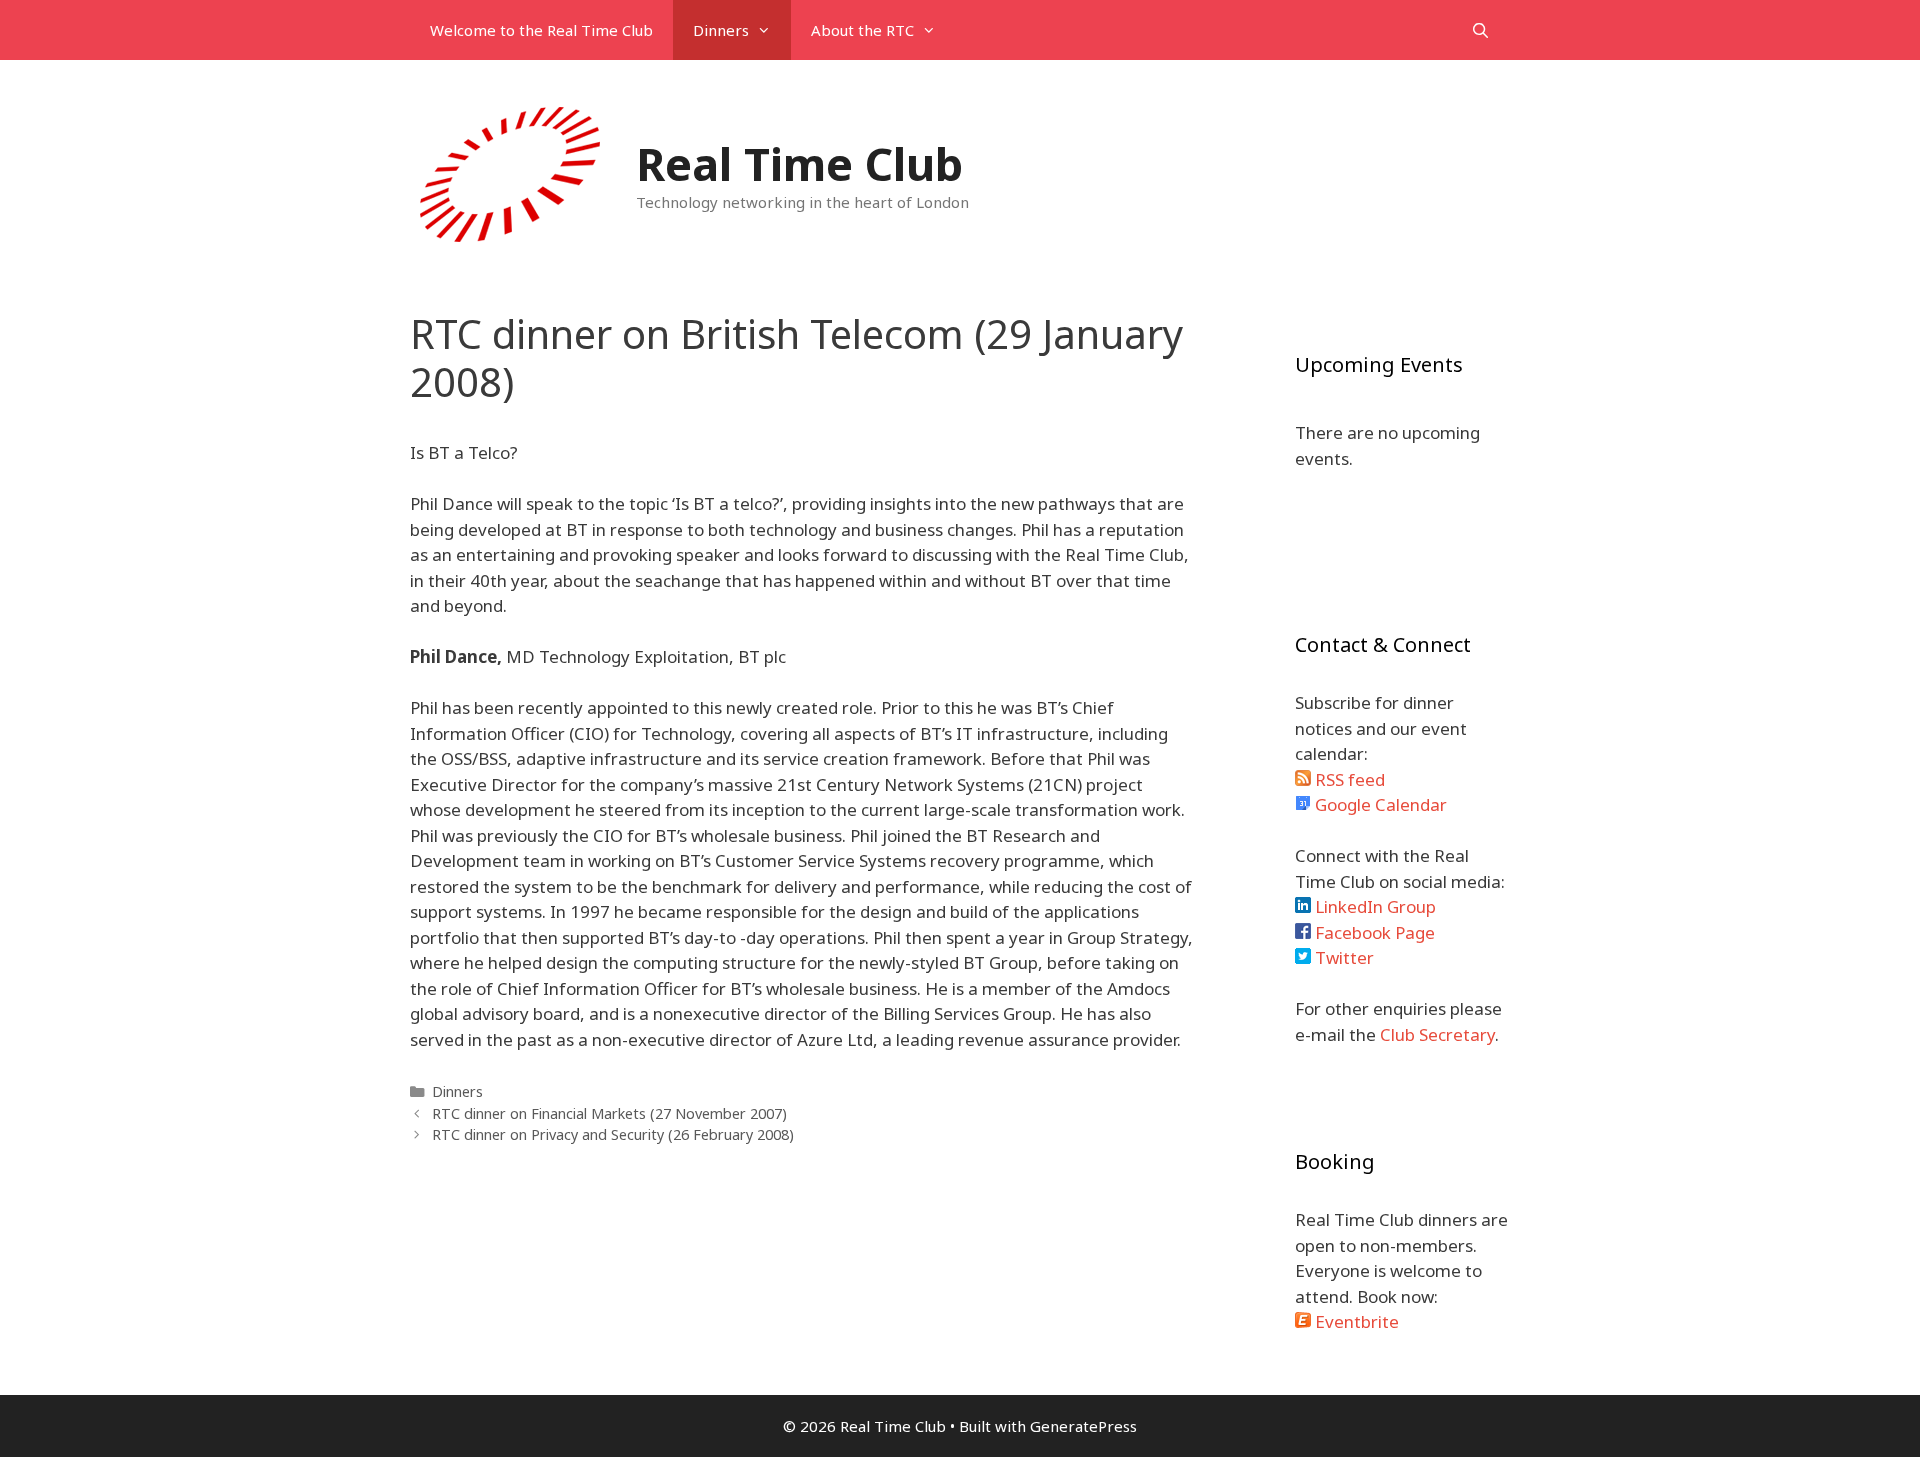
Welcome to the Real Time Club (541, 30)
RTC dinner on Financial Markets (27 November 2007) (609, 1113)
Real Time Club (799, 163)
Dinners (721, 30)
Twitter (1342, 957)
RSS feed (1348, 779)
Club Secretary (1437, 1034)
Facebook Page (1373, 932)
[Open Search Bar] (1480, 30)
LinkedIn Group (1373, 906)
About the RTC (862, 30)
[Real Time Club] (510, 173)
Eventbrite (1355, 1321)
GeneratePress (1083, 1426)
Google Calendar (1379, 804)
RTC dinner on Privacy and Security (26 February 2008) (613, 1134)
